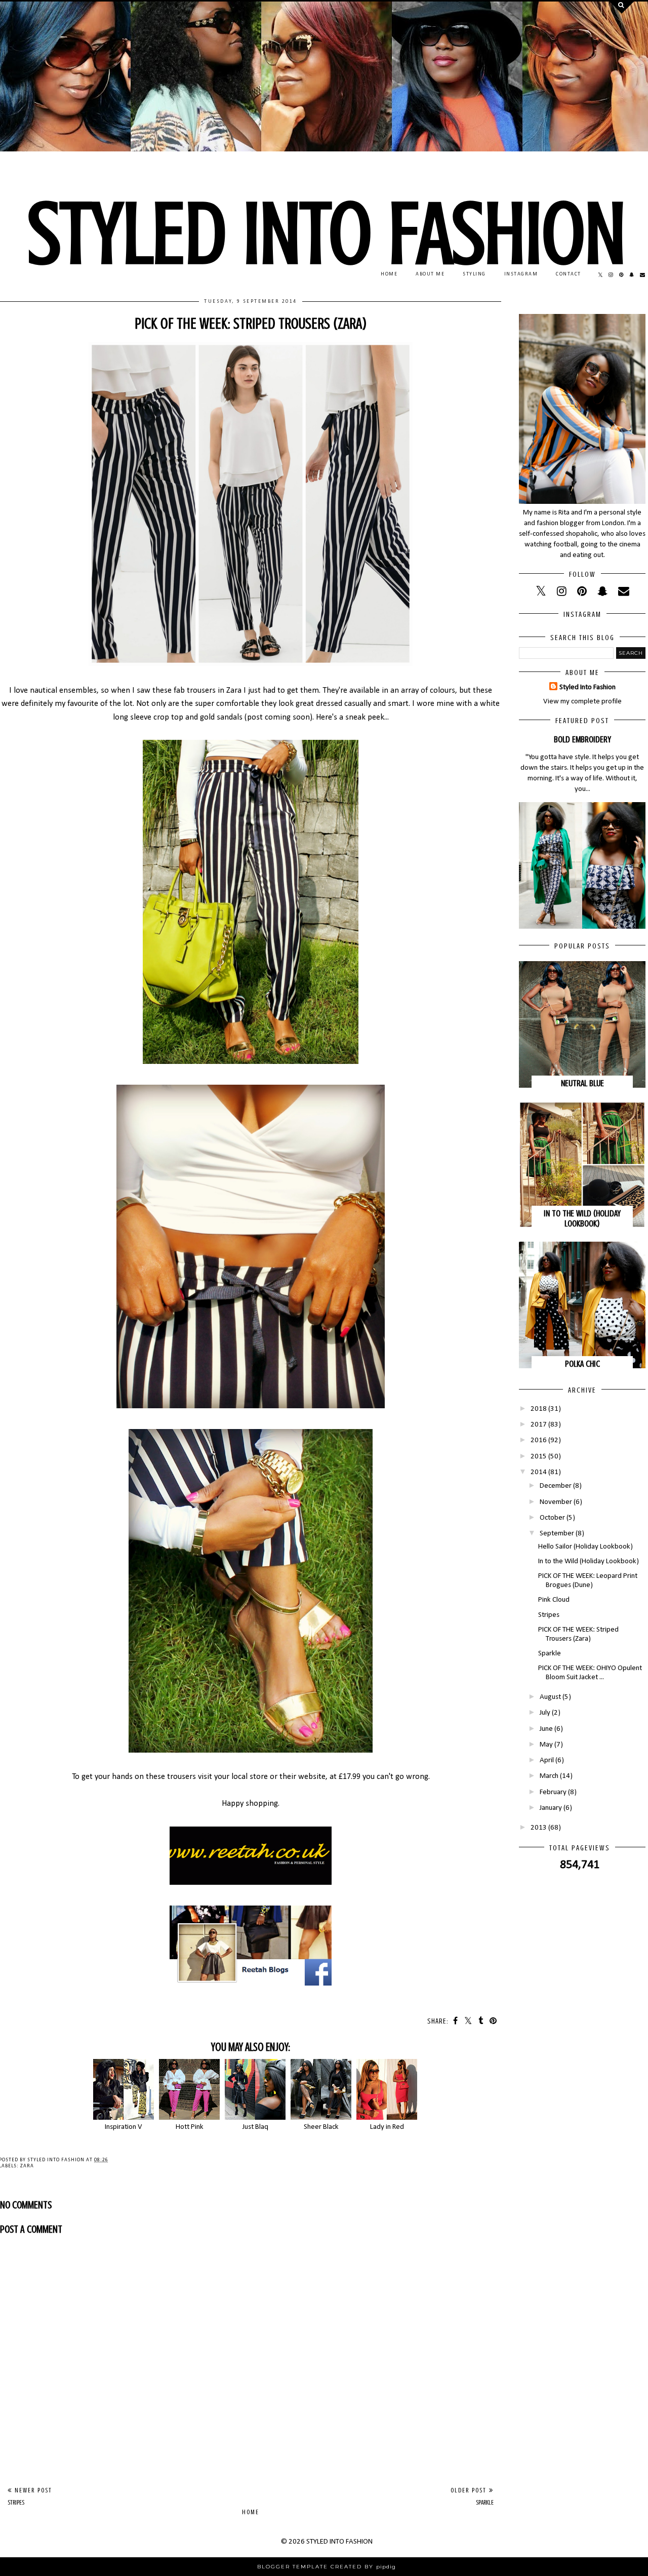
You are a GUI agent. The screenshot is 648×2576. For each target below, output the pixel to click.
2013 (539, 1828)
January (551, 1808)
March (549, 1776)
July (545, 1713)
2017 (539, 1425)
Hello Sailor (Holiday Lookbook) (585, 1547)
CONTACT (569, 274)
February (553, 1792)
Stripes (549, 1615)
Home (251, 2512)
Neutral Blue (582, 1083)
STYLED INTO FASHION (327, 234)
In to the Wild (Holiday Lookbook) (582, 1218)
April (547, 1760)
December (556, 1486)
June (546, 1729)
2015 (539, 1457)
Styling (474, 274)
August (550, 1697)
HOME (389, 274)
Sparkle (550, 1654)
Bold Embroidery (582, 739)
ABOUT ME (430, 274)
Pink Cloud (554, 1600)
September (557, 1534)
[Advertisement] (251, 2401)
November (556, 1502)
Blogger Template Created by (327, 2567)
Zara (27, 2166)
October (552, 1518)
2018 (539, 1409)
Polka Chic (582, 1364)
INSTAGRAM (521, 274)
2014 (539, 1472)
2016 (539, 1440)
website (312, 1777)
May (546, 1745)
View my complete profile (582, 702)
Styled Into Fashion (588, 687)
